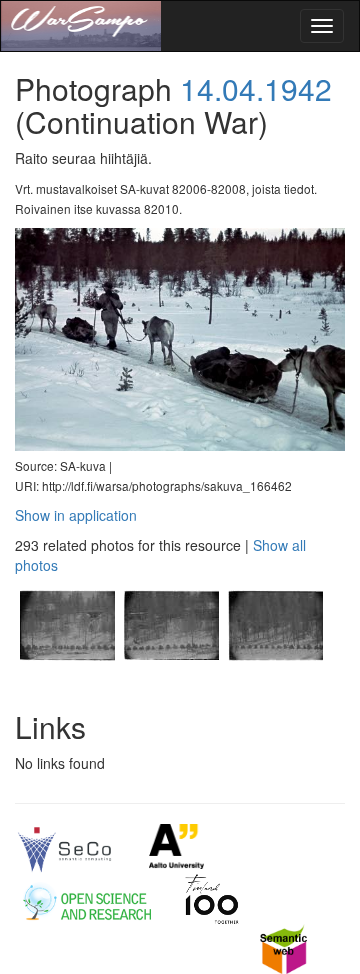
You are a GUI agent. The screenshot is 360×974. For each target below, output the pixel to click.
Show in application (76, 515)
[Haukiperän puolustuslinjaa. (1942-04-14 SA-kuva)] (67, 679)
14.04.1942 (256, 88)
